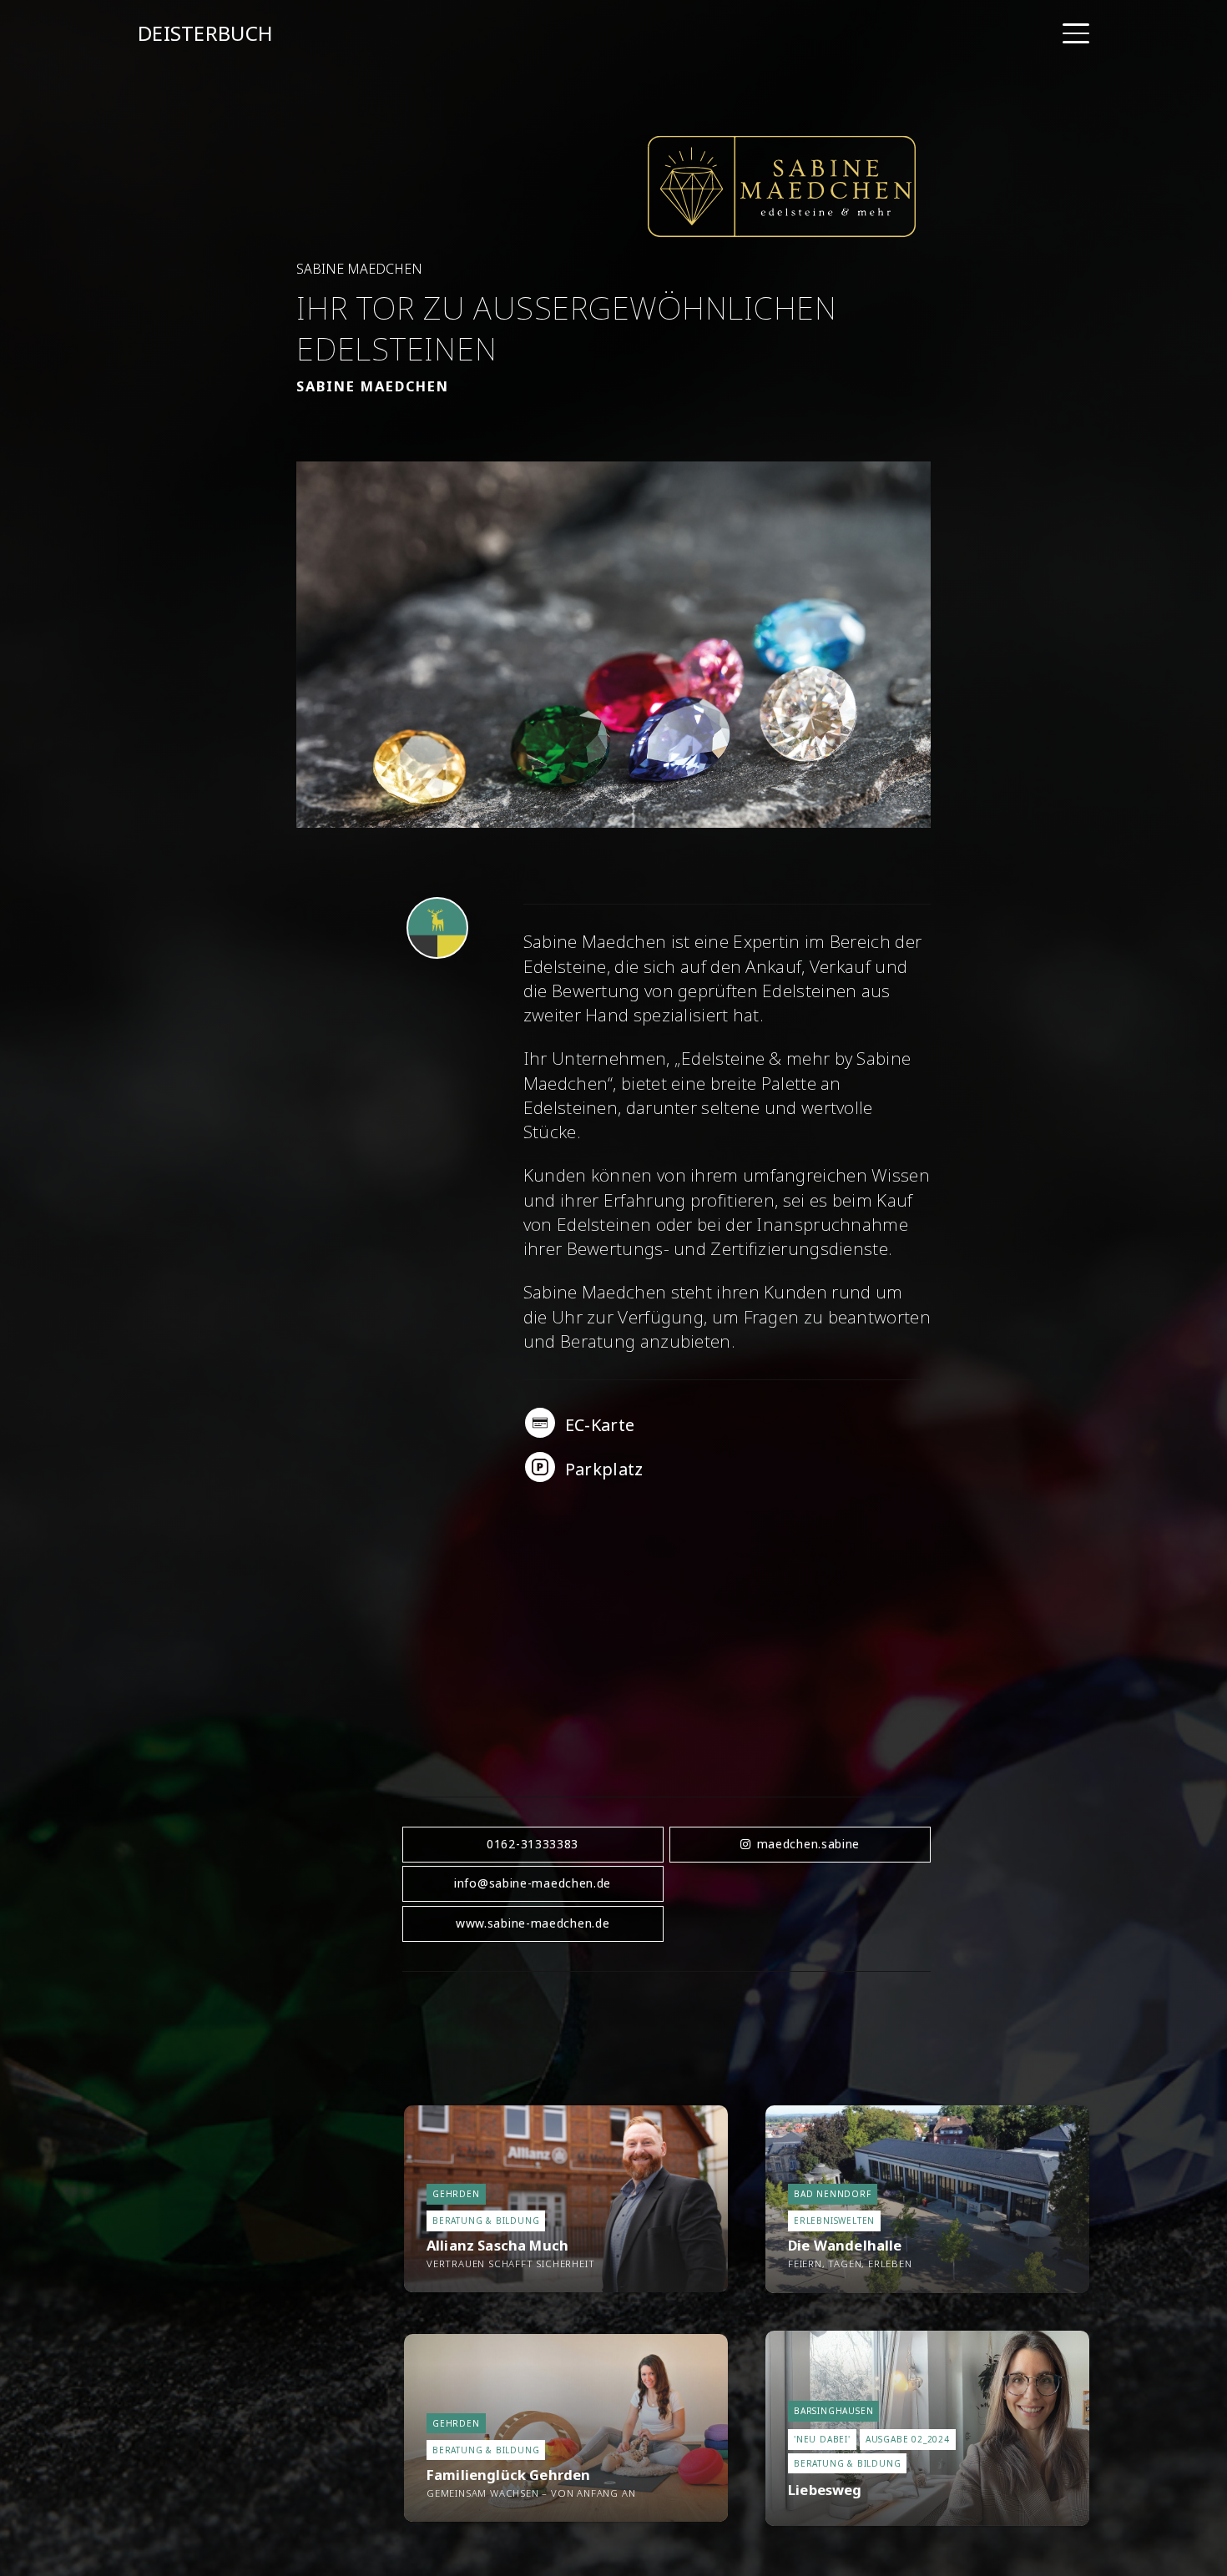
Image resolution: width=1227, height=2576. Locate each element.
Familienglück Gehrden (508, 2475)
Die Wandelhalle (845, 2245)
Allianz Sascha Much (497, 2245)
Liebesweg (825, 2490)
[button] (1076, 33)
